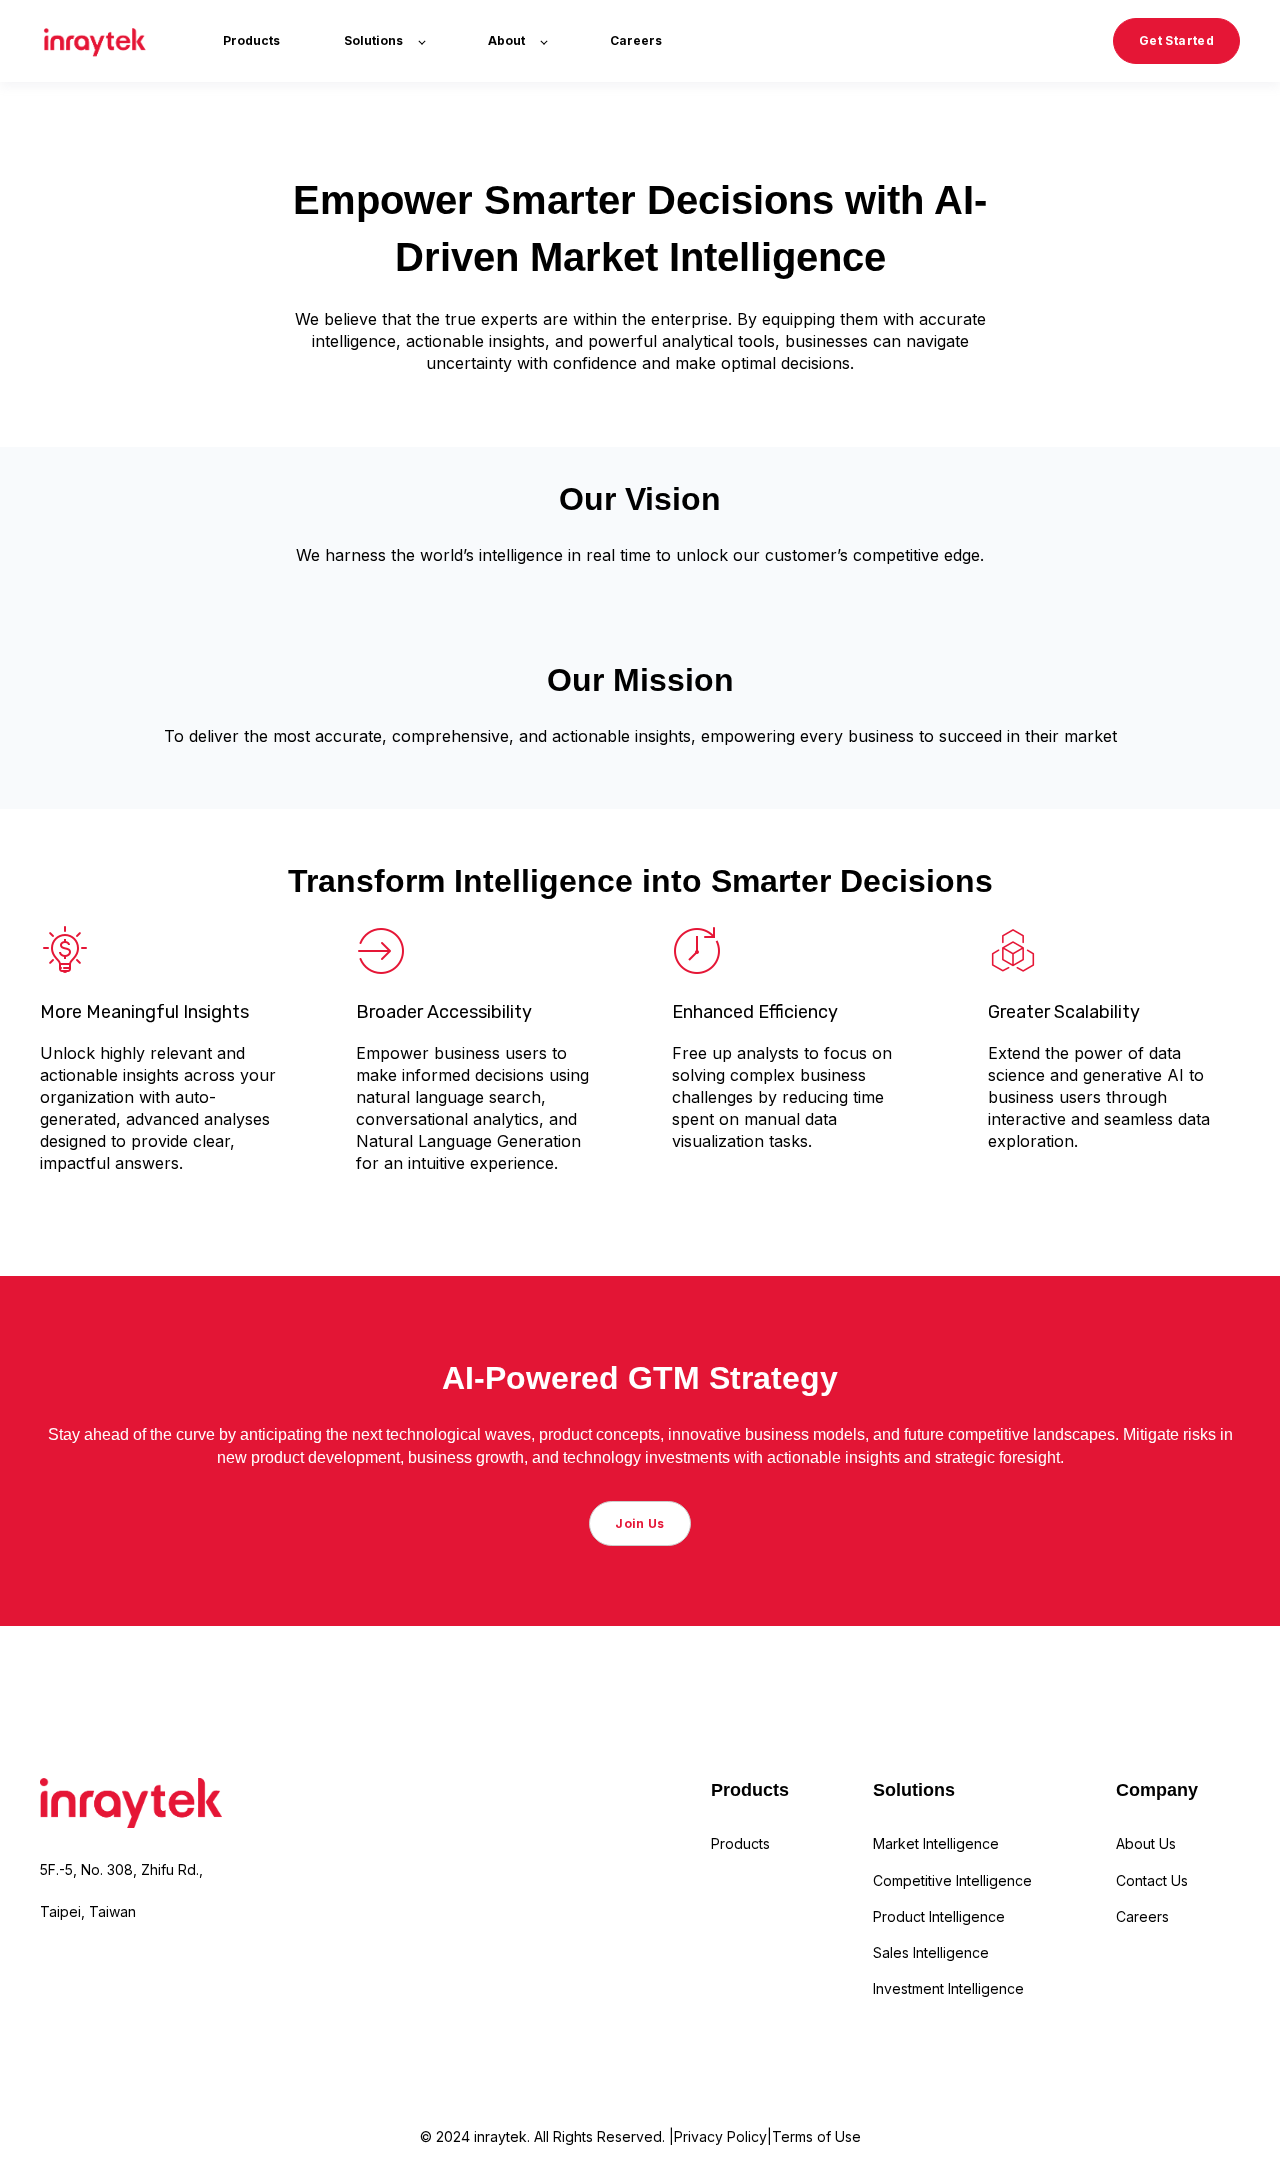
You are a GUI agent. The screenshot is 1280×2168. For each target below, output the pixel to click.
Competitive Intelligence (952, 1880)
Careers (1142, 1916)
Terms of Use (816, 2136)
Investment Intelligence (948, 1988)
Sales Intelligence (931, 1952)
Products (740, 1843)
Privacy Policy (720, 2136)
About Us (1146, 1843)
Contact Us (1152, 1880)
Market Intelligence (936, 1843)
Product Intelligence (939, 1916)
